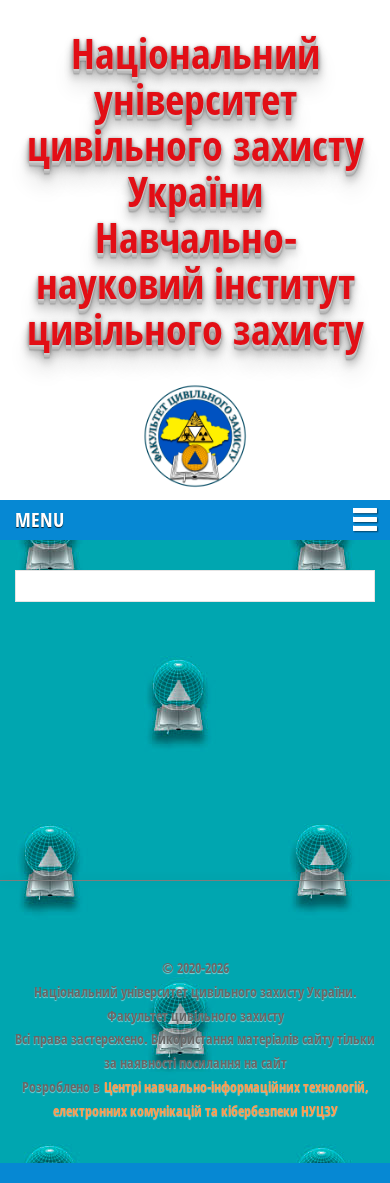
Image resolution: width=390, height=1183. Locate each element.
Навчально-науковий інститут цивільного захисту (195, 282)
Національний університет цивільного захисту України (195, 121)
